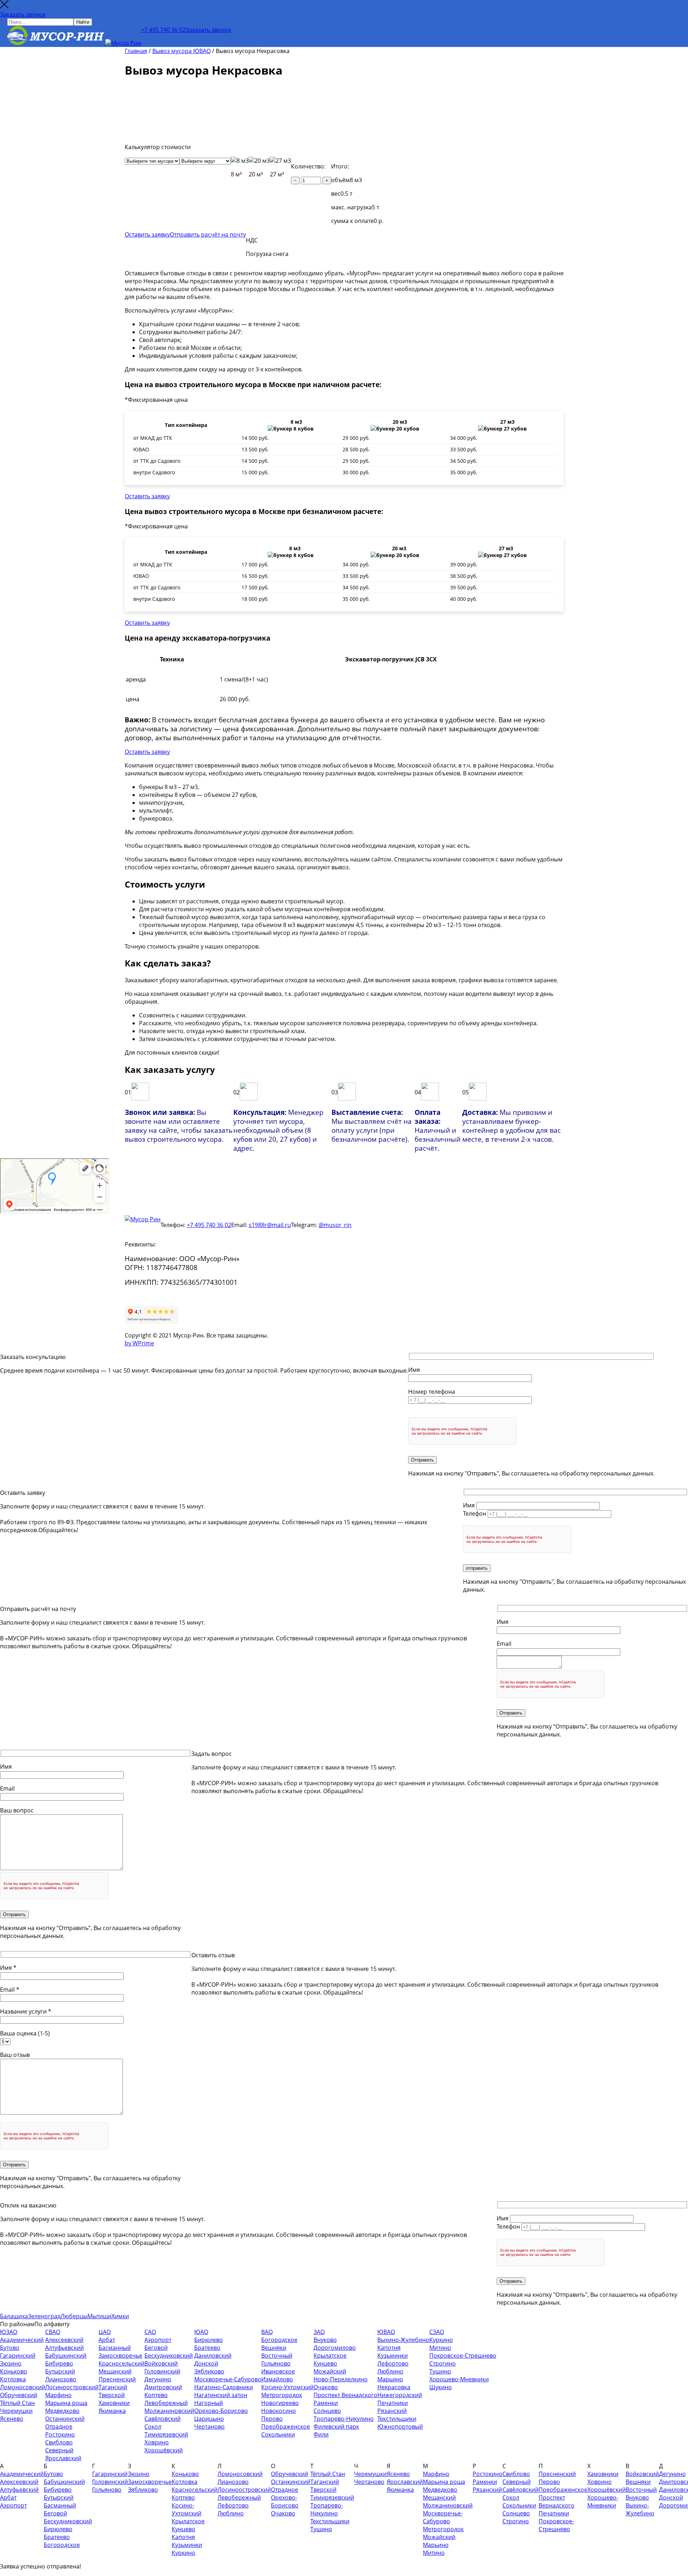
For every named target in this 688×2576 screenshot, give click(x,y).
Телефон (475, 1513)
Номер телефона (432, 1392)
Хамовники (114, 2403)
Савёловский (163, 2419)
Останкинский (65, 2419)
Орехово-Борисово (221, 2411)
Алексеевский (64, 2340)
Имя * (8, 1968)
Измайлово (277, 2379)
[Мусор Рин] (74, 36)
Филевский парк (336, 2427)
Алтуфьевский (64, 2348)
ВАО (267, 2332)
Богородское (279, 2340)
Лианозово (61, 2379)
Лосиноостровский (72, 2387)
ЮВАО (386, 2332)
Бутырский (60, 2371)
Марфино (58, 2395)
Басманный (115, 2348)
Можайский (330, 2371)
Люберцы (74, 2316)
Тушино (440, 2371)
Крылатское (330, 2356)
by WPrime (139, 1343)
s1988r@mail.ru (270, 1225)
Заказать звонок (23, 14)
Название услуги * (26, 2011)
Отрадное (59, 2427)
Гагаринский (18, 2356)
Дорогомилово (335, 2348)
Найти (83, 22)
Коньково (14, 2371)
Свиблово (59, 2442)
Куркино (441, 2340)
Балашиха (14, 2316)
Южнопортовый (400, 2427)
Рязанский (392, 2411)
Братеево (207, 2348)
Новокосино (279, 2411)
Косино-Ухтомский (287, 2387)
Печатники (393, 2403)
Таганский (113, 2387)
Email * (10, 1990)
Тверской (112, 2395)
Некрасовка (394, 2387)
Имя (414, 1370)
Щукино (441, 2387)
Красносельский (121, 2363)
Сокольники (278, 2434)
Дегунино (158, 2379)
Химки (120, 2316)
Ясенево (12, 2419)
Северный (59, 2450)
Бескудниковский (169, 2356)
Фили (321, 2434)
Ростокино (60, 2434)
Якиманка (112, 2411)
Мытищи (99, 2316)
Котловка (13, 2379)
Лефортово (393, 2363)
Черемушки (16, 2411)
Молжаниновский (169, 2411)
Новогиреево (280, 2403)
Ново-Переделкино (341, 2379)
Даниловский (213, 2356)
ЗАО (319, 2332)
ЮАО (201, 2332)
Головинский (162, 2371)
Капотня (389, 2348)
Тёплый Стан (17, 2403)
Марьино (390, 2379)
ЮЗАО (9, 2332)
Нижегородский (400, 2395)
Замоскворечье (120, 2356)
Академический (22, 2340)
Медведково (62, 2411)
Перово (272, 2419)
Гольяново (276, 2363)
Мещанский (115, 2371)
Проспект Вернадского (345, 2395)
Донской (206, 2363)
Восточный (277, 2356)
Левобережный (166, 2403)
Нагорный (209, 2403)
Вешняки (274, 2348)
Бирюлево (209, 2340)
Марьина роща (66, 2403)
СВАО (53, 2332)
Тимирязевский (166, 2434)
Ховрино (157, 2442)
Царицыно (209, 2419)
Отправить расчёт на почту (208, 234)
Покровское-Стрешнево (463, 2356)
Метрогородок (282, 2395)
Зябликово (209, 2371)
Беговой (156, 2348)
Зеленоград (44, 2316)
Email (504, 1644)
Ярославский (63, 2458)
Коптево (156, 2395)
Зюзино (11, 2363)
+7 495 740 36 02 (163, 30)
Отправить (422, 1460)
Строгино (443, 2363)
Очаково (326, 2387)
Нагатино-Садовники (224, 2387)
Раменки (326, 2403)
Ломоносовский (23, 2387)
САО (150, 2332)
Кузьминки (393, 2356)
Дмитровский (163, 2387)
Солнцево (327, 2411)
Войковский (161, 2363)
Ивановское (278, 2371)
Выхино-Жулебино (403, 2340)
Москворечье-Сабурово (228, 2379)
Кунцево (325, 2363)
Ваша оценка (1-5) (25, 2033)
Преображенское (286, 2427)
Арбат (107, 2340)
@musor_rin (335, 1225)
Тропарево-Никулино (344, 2419)
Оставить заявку (147, 234)
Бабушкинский (66, 2356)
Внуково (325, 2340)
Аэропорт (158, 2340)
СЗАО (437, 2332)
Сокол (153, 2427)
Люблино (390, 2371)
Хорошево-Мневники (459, 2379)
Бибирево (59, 2363)
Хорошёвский (164, 2450)
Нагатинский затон (221, 2395)
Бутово (10, 2348)
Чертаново (209, 2427)
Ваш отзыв (15, 2055)
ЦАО (105, 2332)
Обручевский (19, 2395)
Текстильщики (397, 2419)
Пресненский (117, 2379)
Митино (440, 2348)
